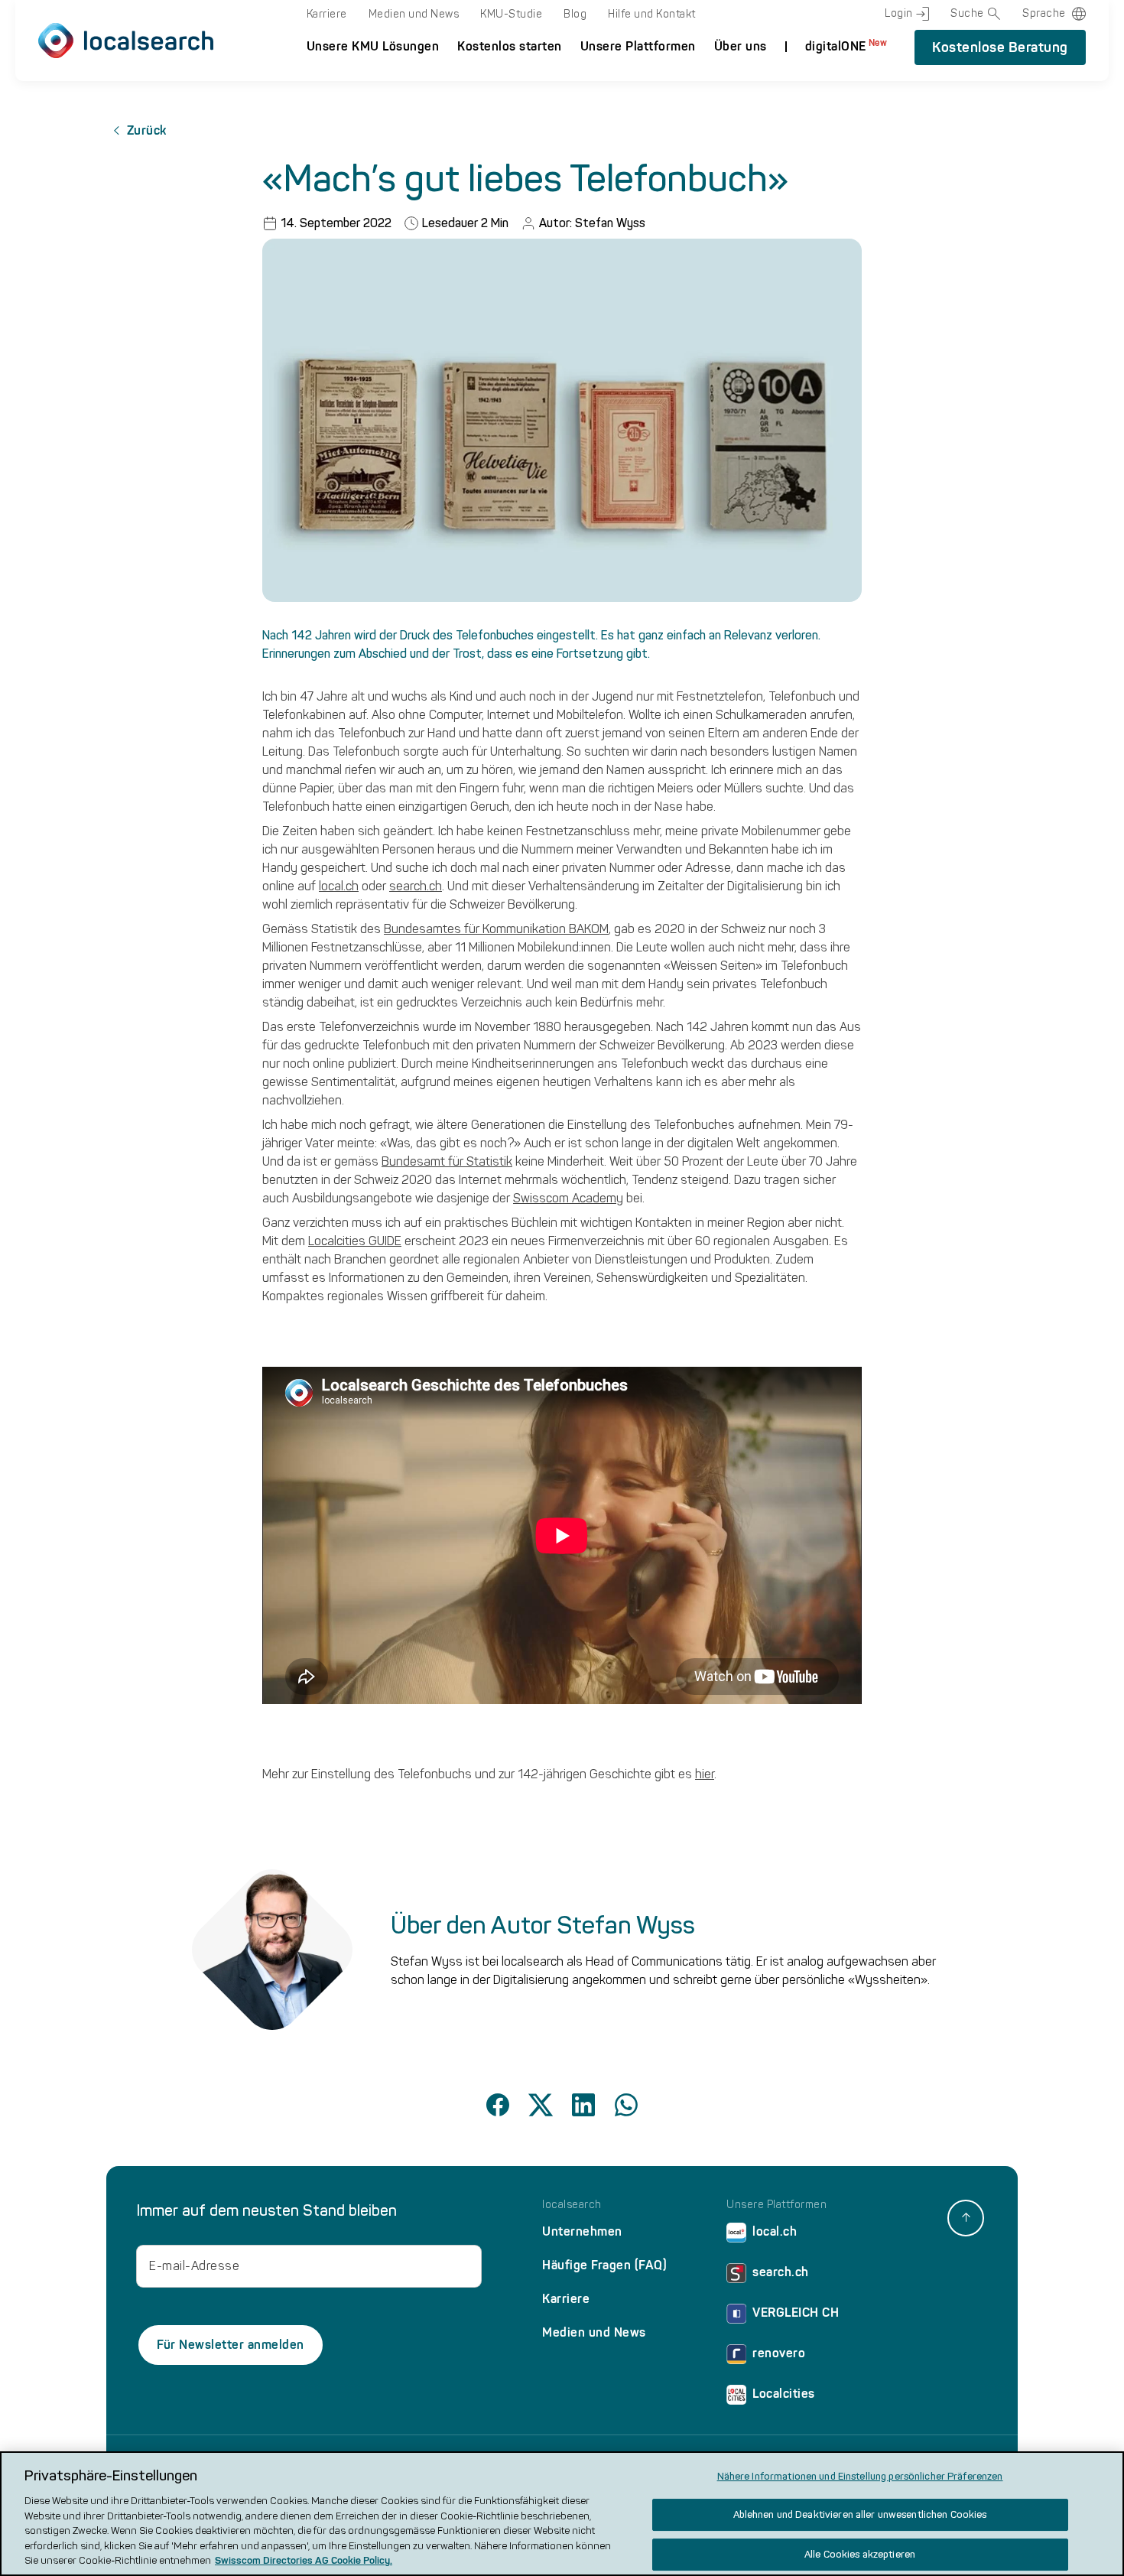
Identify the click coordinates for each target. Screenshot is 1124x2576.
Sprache (1044, 13)
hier (705, 1774)
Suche (967, 13)
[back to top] (966, 2218)
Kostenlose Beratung (1000, 47)
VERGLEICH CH (796, 2313)
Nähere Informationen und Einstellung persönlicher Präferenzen (860, 2476)
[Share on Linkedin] (583, 2105)
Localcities (784, 2394)
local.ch (339, 886)
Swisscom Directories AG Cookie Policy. (304, 2560)
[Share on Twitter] (541, 2105)
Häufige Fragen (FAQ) (604, 2265)
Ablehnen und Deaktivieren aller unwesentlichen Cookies (860, 2514)
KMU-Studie (511, 14)
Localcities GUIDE (355, 1241)
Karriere (327, 14)
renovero (779, 2353)
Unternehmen (582, 2231)
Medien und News (414, 14)
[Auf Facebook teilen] (498, 2105)
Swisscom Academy (568, 1198)
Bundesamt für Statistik (447, 1161)
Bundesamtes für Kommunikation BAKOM (496, 929)
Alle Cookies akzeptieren (860, 2554)
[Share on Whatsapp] (626, 2105)
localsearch (572, 2205)
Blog (575, 14)
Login (899, 13)
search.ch (416, 886)
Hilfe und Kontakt (652, 14)
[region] (562, 2514)
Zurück (147, 130)
